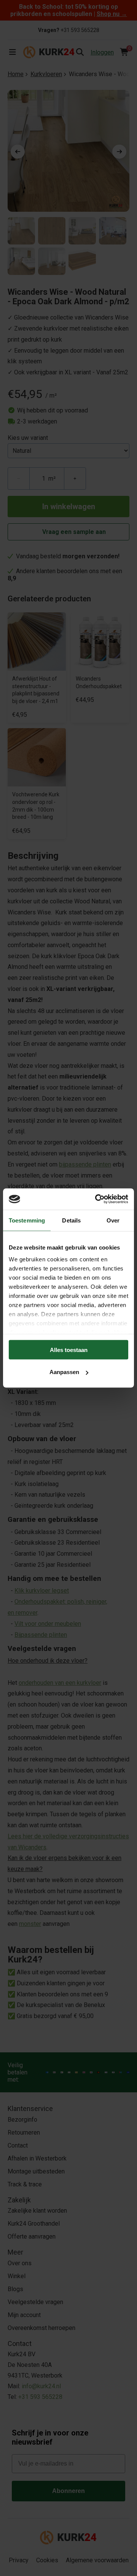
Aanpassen (64, 1372)
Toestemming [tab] (27, 1220)
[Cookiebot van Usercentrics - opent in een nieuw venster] (97, 1199)
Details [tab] (71, 1220)
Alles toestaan (69, 1350)
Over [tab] (113, 1220)
